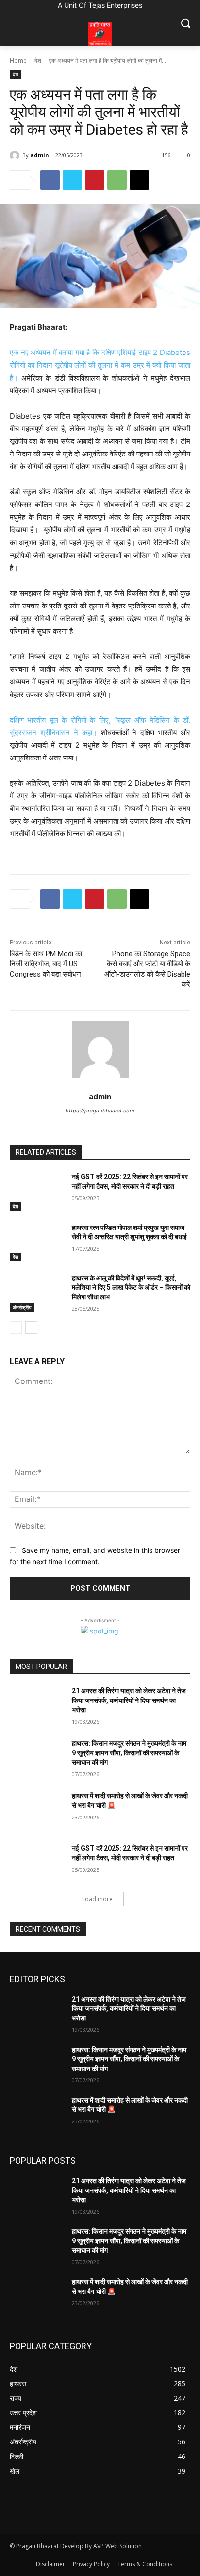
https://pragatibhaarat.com (100, 1111)
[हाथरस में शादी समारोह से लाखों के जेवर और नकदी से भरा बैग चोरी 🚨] (37, 1810)
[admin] (16, 155)
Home (18, 60)
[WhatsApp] (117, 180)
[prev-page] (16, 1328)
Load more (97, 1899)
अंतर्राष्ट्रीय (22, 1307)
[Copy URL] (139, 180)
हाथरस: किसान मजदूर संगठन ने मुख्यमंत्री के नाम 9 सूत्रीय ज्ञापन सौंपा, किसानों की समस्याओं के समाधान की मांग (129, 1753)
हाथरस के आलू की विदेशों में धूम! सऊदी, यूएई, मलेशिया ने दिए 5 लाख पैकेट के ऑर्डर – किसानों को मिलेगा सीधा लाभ (131, 1288)
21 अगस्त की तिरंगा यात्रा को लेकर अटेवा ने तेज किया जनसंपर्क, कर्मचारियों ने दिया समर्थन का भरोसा (129, 1700)
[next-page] (31, 1328)
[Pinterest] (95, 180)
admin (40, 155)
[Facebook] (50, 180)
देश (38, 60)
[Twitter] (72, 180)
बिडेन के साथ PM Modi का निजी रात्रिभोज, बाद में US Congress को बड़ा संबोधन (46, 964)
